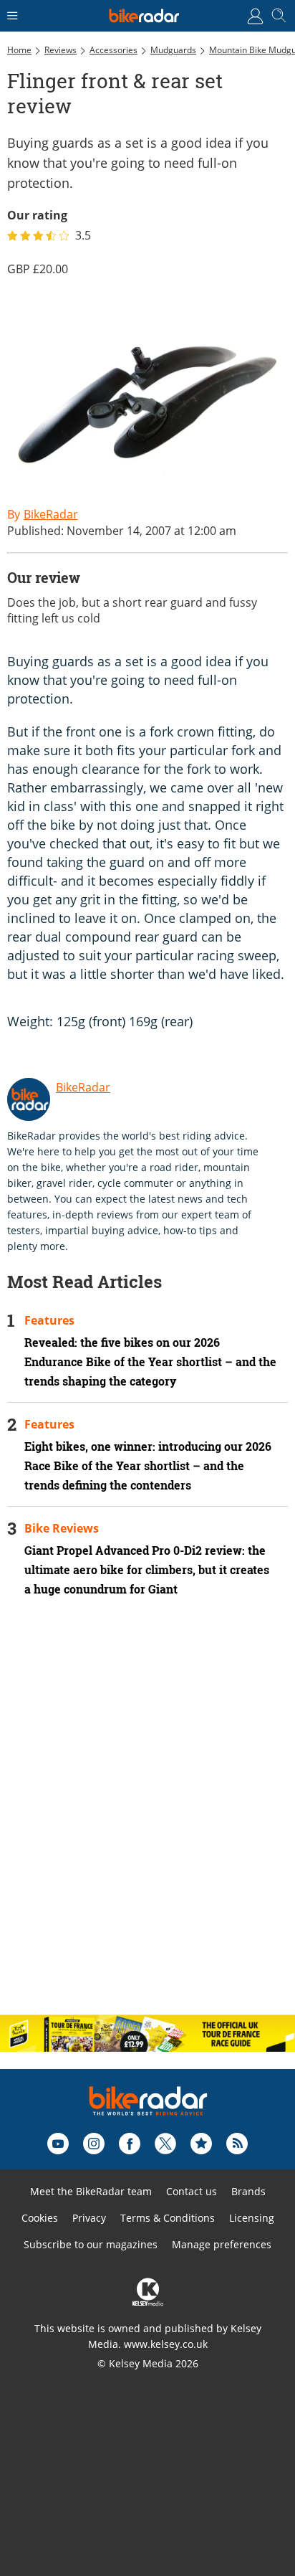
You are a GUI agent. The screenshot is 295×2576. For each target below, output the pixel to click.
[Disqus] (147, 1818)
